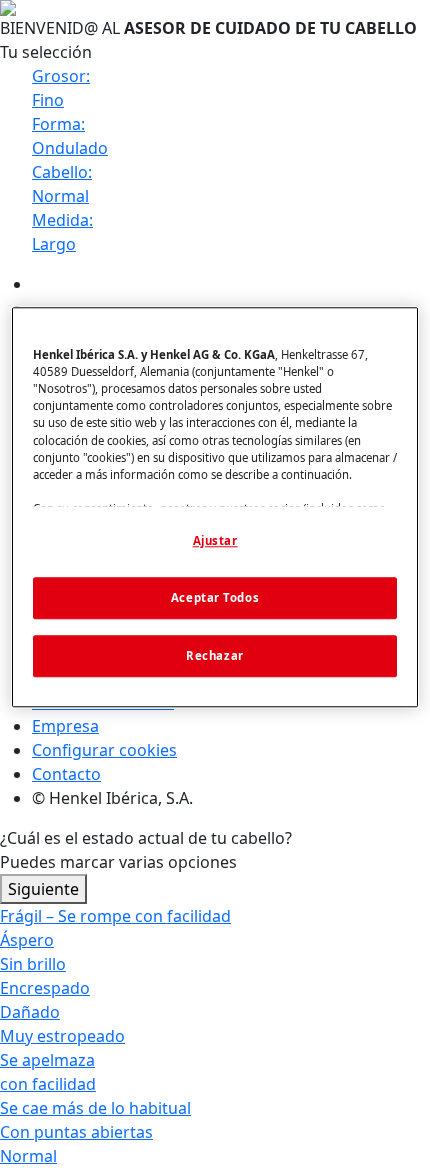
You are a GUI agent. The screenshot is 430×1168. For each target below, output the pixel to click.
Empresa (65, 726)
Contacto (66, 774)
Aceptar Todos (215, 597)
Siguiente (43, 889)
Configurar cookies (104, 750)
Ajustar (215, 540)
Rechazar (215, 655)
